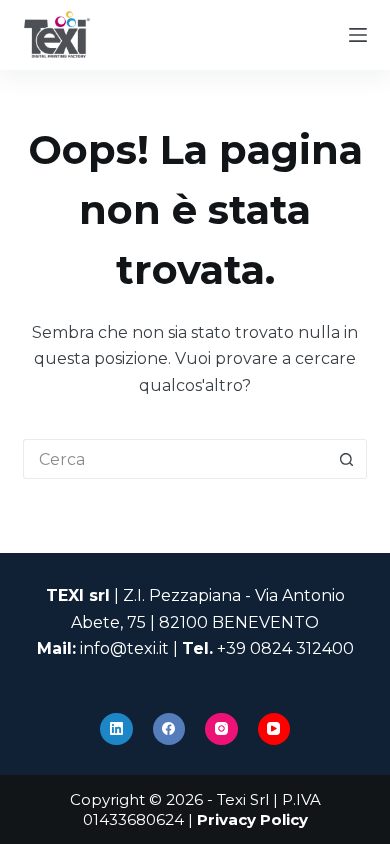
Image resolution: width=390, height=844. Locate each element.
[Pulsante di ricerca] (347, 459)
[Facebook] (169, 729)
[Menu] (358, 35)
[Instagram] (221, 729)
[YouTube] (274, 729)
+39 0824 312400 (285, 648)
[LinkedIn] (116, 729)
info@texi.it (124, 648)
